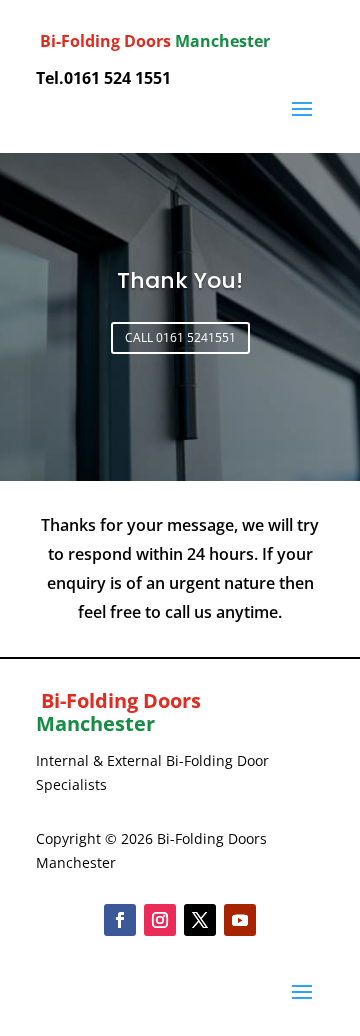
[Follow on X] (200, 920)
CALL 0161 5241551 (180, 337)
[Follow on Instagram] (160, 920)
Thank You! (180, 280)
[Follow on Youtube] (240, 920)
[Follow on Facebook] (120, 920)
